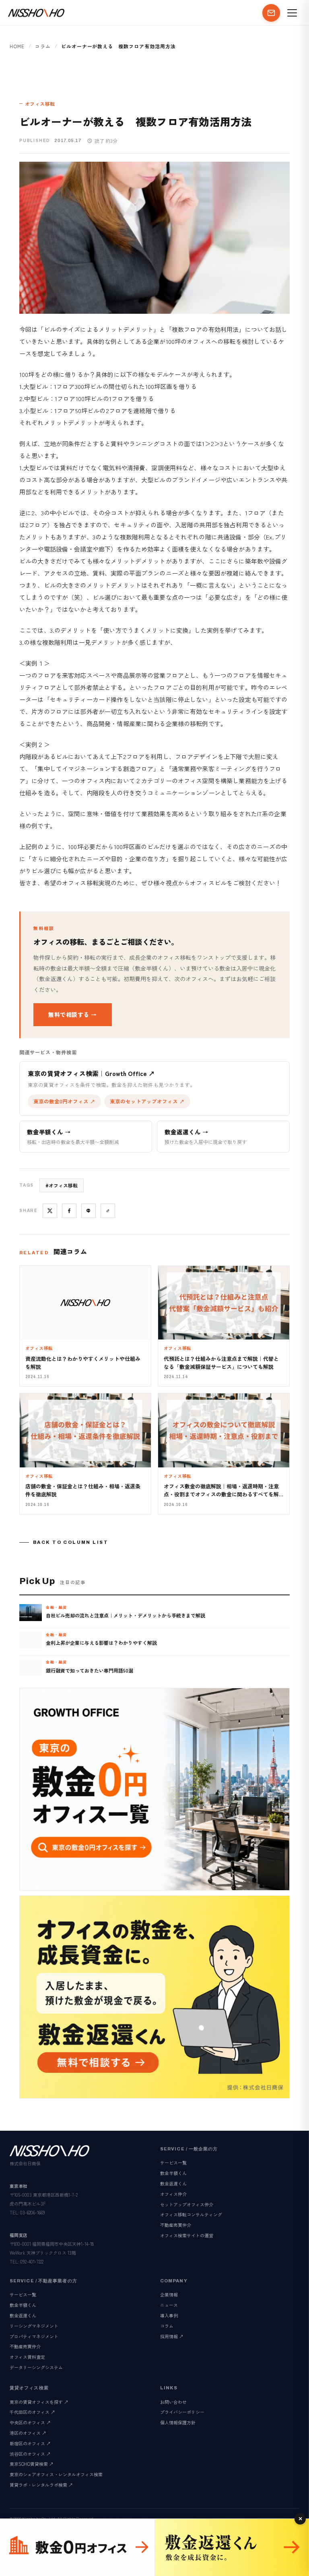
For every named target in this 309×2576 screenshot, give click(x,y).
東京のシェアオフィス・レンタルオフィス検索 (56, 2474)
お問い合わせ (173, 2402)
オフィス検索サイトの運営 (187, 2235)
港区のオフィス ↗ (28, 2433)
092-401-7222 (32, 2261)
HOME (17, 46)
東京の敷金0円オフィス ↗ (64, 1101)
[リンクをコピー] (108, 1211)
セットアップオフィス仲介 (187, 2204)
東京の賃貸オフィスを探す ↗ (39, 2402)
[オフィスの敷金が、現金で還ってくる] (232, 2547)
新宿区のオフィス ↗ (30, 2443)
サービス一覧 (173, 2162)
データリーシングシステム (36, 2367)
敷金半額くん (173, 2173)
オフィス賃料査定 (27, 2357)
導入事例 (169, 2315)
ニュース (169, 2305)
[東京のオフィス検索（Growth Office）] (77, 2547)
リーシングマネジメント (34, 2326)
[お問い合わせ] (271, 13)
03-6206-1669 (33, 2212)
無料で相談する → (73, 1014)
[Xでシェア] (50, 1211)
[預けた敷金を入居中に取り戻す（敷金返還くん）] (154, 1997)
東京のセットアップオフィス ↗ (147, 1101)
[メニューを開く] (292, 13)
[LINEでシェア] (89, 1211)
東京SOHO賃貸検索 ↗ (32, 2464)
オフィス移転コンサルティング (191, 2214)
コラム (43, 46)
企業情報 (169, 2294)
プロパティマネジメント (34, 2336)
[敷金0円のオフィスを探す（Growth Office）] (154, 1789)
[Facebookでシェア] (69, 1211)
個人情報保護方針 (178, 2422)
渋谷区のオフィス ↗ (30, 2454)
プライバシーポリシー (182, 2412)
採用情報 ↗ (172, 2336)
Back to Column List (71, 1542)
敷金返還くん (173, 2183)
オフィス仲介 (173, 2194)
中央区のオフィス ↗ (30, 2422)
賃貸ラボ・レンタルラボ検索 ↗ (41, 2485)
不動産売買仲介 (176, 2225)
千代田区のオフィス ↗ (32, 2412)
